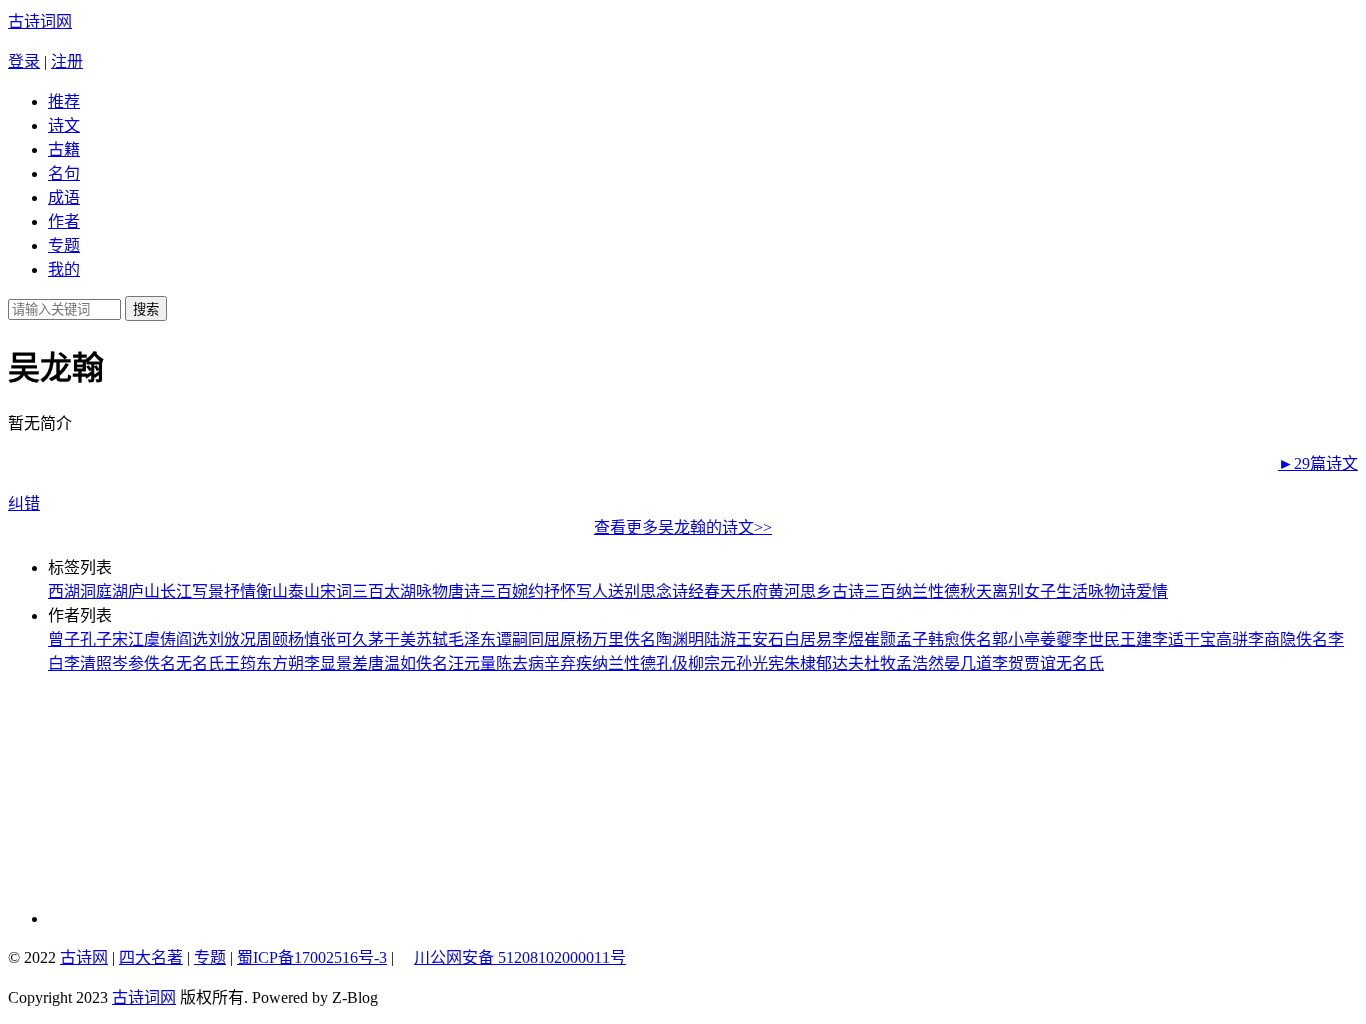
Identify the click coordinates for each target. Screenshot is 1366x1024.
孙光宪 (760, 663)
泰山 (304, 591)
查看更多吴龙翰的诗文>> (683, 527)
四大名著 (151, 957)
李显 (320, 663)
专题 (64, 245)
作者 (64, 221)
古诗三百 (864, 591)
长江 (176, 591)
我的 (64, 269)
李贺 (1008, 663)
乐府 (752, 591)
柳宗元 (712, 663)
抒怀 (560, 591)
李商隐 (1272, 639)
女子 (1040, 591)
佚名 (640, 639)
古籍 (64, 149)
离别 (1008, 591)
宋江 (128, 639)
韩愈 (944, 639)
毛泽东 (472, 639)
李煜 (848, 639)
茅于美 (392, 639)
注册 (67, 61)
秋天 (976, 591)
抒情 (240, 591)
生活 (1072, 591)
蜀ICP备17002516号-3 (312, 957)
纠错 (24, 503)
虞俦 (160, 639)
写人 (592, 591)
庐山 (144, 591)
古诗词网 (40, 21)
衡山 (272, 591)
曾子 (64, 639)
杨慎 (304, 639)
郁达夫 (840, 663)
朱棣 (800, 663)
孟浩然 (920, 663)
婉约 (528, 591)
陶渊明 (680, 639)
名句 (64, 173)
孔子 (96, 639)
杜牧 (880, 663)
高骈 (1232, 639)
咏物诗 (1112, 591)
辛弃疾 (568, 663)
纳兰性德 (928, 591)
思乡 (816, 591)
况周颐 (264, 639)
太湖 (400, 591)
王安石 (760, 639)
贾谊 (1040, 663)
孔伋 (672, 663)
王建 (1136, 639)
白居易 (808, 639)
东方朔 (280, 663)
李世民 (1096, 639)
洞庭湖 (104, 591)
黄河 (784, 591)
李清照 (88, 663)
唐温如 (392, 663)
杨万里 (600, 639)
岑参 (128, 663)
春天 (720, 591)
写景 (208, 591)
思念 (656, 591)
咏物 (432, 591)
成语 (64, 197)
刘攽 (224, 639)
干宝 (1200, 639)
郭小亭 (1016, 639)
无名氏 (200, 663)
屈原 (560, 639)
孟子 (912, 639)
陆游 (720, 639)
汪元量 (472, 663)
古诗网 (84, 957)
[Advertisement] (183, 799)
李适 (1168, 639)
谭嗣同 (520, 639)
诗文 (64, 125)
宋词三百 (352, 591)
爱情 (1152, 591)
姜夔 (1056, 639)
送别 (624, 591)
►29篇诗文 (1318, 463)
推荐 (64, 101)
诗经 (688, 591)
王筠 (240, 663)
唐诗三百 (480, 591)
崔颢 (880, 639)
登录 (24, 61)
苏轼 (432, 639)
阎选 (192, 639)
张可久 (344, 639)
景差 (352, 663)
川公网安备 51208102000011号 (520, 958)
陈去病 (520, 663)
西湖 (64, 591)
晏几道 (968, 663)
